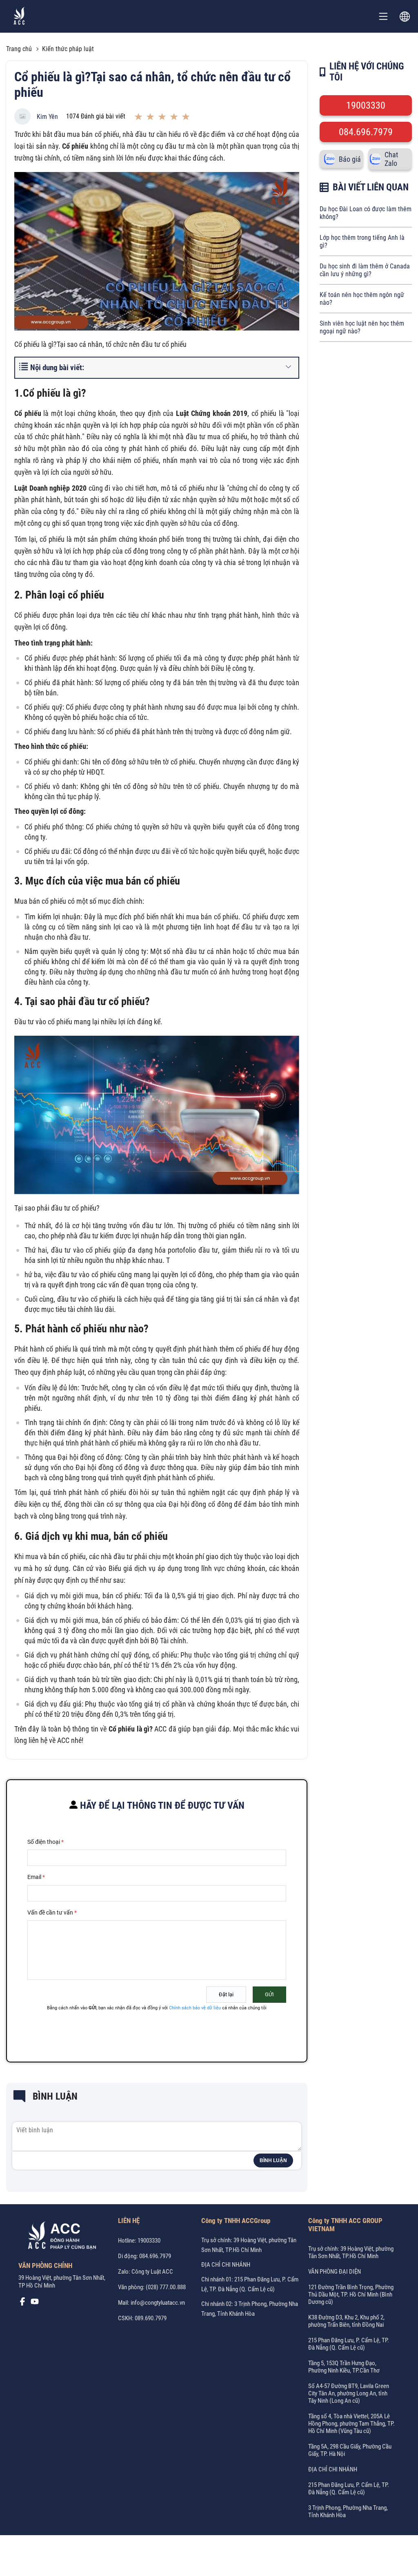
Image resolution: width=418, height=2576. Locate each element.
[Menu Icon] (383, 16)
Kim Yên (47, 117)
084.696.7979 (366, 132)
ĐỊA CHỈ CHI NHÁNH (226, 2265)
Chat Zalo (391, 159)
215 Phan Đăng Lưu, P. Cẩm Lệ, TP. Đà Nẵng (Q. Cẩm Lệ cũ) (349, 2344)
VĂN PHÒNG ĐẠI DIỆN (335, 2272)
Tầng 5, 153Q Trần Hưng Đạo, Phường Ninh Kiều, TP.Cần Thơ (344, 2367)
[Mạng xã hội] (22, 2303)
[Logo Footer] (59, 2237)
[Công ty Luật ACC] (19, 17)
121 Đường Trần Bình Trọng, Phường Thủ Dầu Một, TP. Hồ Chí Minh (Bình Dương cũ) (351, 2294)
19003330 (366, 105)
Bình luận (273, 2160)
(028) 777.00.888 (166, 2287)
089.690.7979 (151, 2318)
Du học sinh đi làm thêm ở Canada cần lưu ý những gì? (365, 270)
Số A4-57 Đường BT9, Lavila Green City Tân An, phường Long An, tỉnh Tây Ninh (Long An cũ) (349, 2393)
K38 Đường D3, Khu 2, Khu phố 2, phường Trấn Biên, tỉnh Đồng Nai (346, 2321)
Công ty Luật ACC (152, 2272)
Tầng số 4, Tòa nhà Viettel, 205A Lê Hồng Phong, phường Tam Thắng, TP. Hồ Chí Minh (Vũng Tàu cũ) (351, 2424)
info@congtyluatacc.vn (158, 2303)
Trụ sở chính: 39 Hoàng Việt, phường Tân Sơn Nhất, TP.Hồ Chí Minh (351, 2252)
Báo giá (350, 159)
